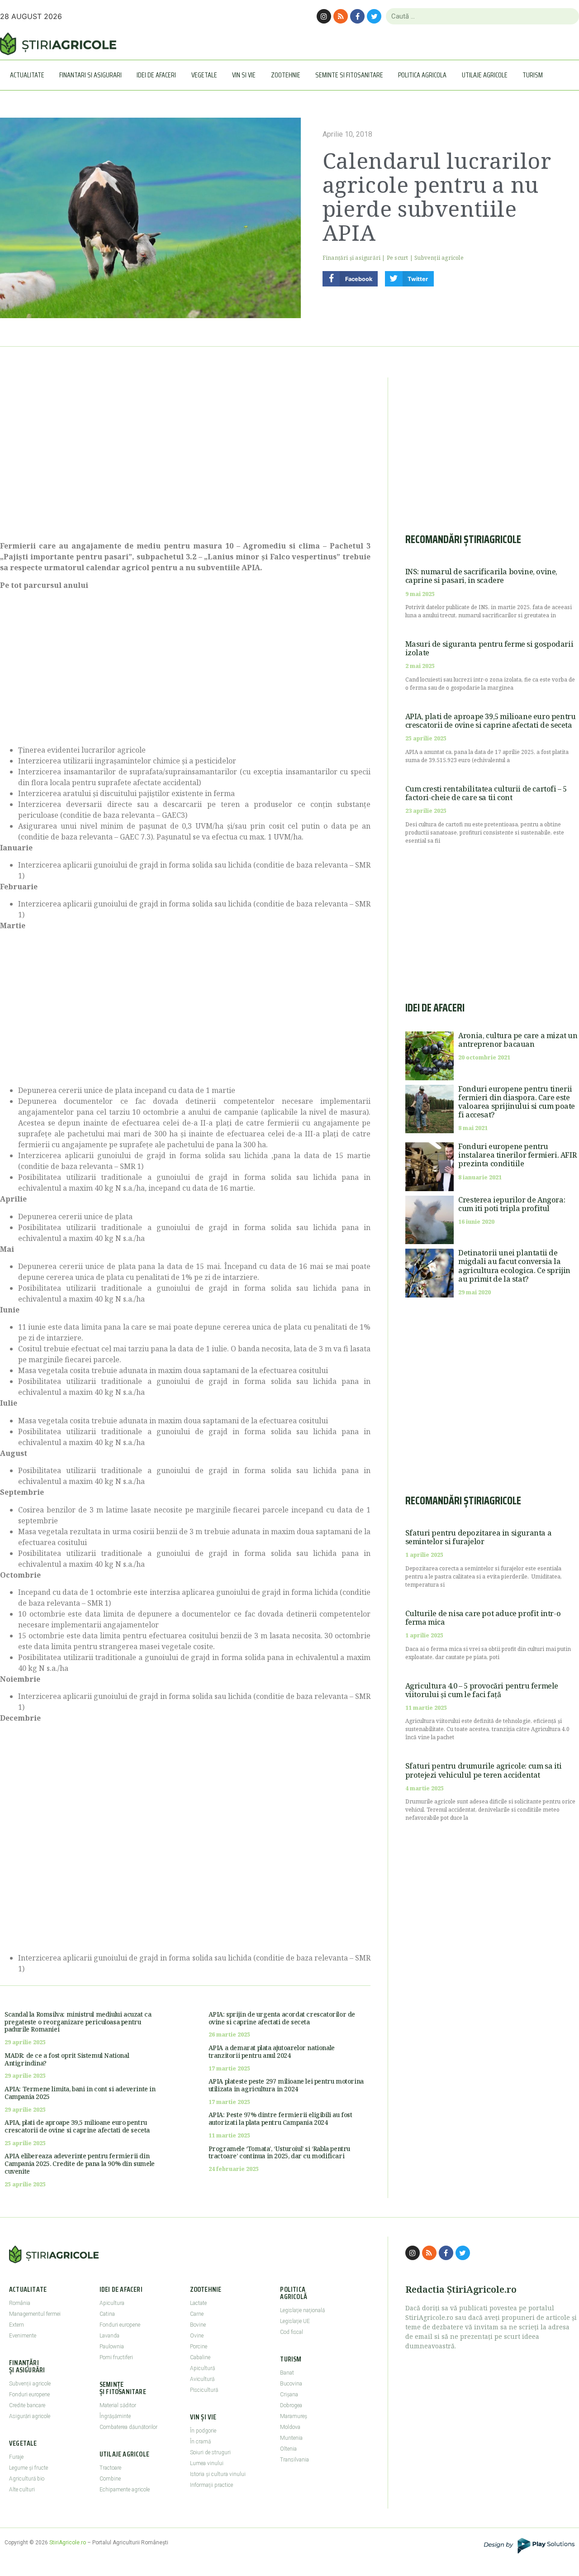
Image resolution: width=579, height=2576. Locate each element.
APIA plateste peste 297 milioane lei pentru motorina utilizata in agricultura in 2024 (286, 2085)
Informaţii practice (211, 2485)
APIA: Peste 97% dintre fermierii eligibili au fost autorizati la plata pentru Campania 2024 (280, 2118)
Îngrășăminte (115, 2416)
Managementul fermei (35, 2314)
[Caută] (568, 16)
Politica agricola (422, 75)
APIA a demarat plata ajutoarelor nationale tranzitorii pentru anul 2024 (272, 2051)
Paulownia (112, 2347)
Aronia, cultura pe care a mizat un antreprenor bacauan (518, 1040)
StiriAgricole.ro (68, 2543)
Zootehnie (286, 75)
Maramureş (294, 2416)
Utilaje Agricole (485, 75)
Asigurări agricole (30, 2416)
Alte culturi (22, 2490)
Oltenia (288, 2449)
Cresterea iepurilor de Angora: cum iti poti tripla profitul (512, 1204)
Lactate (198, 2303)
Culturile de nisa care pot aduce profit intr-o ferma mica (483, 1618)
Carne (197, 2314)
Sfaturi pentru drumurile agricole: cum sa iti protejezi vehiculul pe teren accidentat (484, 1770)
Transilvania (294, 2460)
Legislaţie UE (295, 2321)
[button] (350, 279)
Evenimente (23, 2336)
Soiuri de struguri (210, 2452)
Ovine (197, 2336)
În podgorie (203, 2431)
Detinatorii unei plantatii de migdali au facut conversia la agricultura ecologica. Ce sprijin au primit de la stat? (514, 1266)
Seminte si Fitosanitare (349, 75)
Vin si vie (244, 75)
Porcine (199, 2347)
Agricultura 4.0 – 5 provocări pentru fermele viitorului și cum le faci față (482, 1690)
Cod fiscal (292, 2332)
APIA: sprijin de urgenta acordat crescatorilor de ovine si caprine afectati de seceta (282, 2018)
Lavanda (109, 2336)
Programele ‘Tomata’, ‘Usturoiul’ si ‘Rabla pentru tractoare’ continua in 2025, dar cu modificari (279, 2152)
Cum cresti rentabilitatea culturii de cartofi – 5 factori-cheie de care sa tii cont (486, 793)
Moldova (290, 2427)
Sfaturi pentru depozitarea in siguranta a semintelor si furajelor (479, 1537)
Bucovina (291, 2384)
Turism (533, 75)
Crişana (289, 2395)
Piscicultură (204, 2390)
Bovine (198, 2325)
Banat (287, 2373)
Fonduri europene (29, 2395)
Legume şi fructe (28, 2468)
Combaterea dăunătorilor (128, 2427)
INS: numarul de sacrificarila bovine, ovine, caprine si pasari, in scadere (481, 576)
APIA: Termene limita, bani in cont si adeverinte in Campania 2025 (80, 2093)
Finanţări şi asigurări (351, 258)
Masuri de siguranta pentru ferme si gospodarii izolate (489, 648)
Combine (110, 2479)
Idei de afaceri (156, 75)
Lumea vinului (207, 2463)
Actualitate (27, 75)
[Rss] (341, 16)
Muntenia (291, 2438)
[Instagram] (324, 16)
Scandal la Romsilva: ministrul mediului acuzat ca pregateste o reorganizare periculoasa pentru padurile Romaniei (78, 2022)
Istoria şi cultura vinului (218, 2474)
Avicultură (202, 2379)
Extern (17, 2325)
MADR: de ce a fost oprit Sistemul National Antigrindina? (67, 2059)
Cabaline (200, 2357)
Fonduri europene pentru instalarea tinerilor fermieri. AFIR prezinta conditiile (517, 1155)
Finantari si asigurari (90, 75)
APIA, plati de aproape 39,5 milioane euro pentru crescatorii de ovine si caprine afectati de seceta (77, 2126)
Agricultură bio (27, 2479)
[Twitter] (374, 16)
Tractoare (110, 2468)
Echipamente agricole (125, 2490)
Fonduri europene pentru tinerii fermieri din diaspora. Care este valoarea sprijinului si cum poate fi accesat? (517, 1102)
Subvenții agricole (439, 258)
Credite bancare (27, 2405)
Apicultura (112, 2303)
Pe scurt (398, 258)
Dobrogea (291, 2405)
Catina (107, 2314)
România (20, 2303)
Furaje (16, 2457)
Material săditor (118, 2405)
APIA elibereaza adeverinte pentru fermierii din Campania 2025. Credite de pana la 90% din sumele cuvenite (80, 2163)
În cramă (200, 2442)
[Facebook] (357, 16)
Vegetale (204, 75)
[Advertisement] (185, 454)
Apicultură (202, 2368)
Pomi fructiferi (116, 2357)
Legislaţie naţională (302, 2310)
